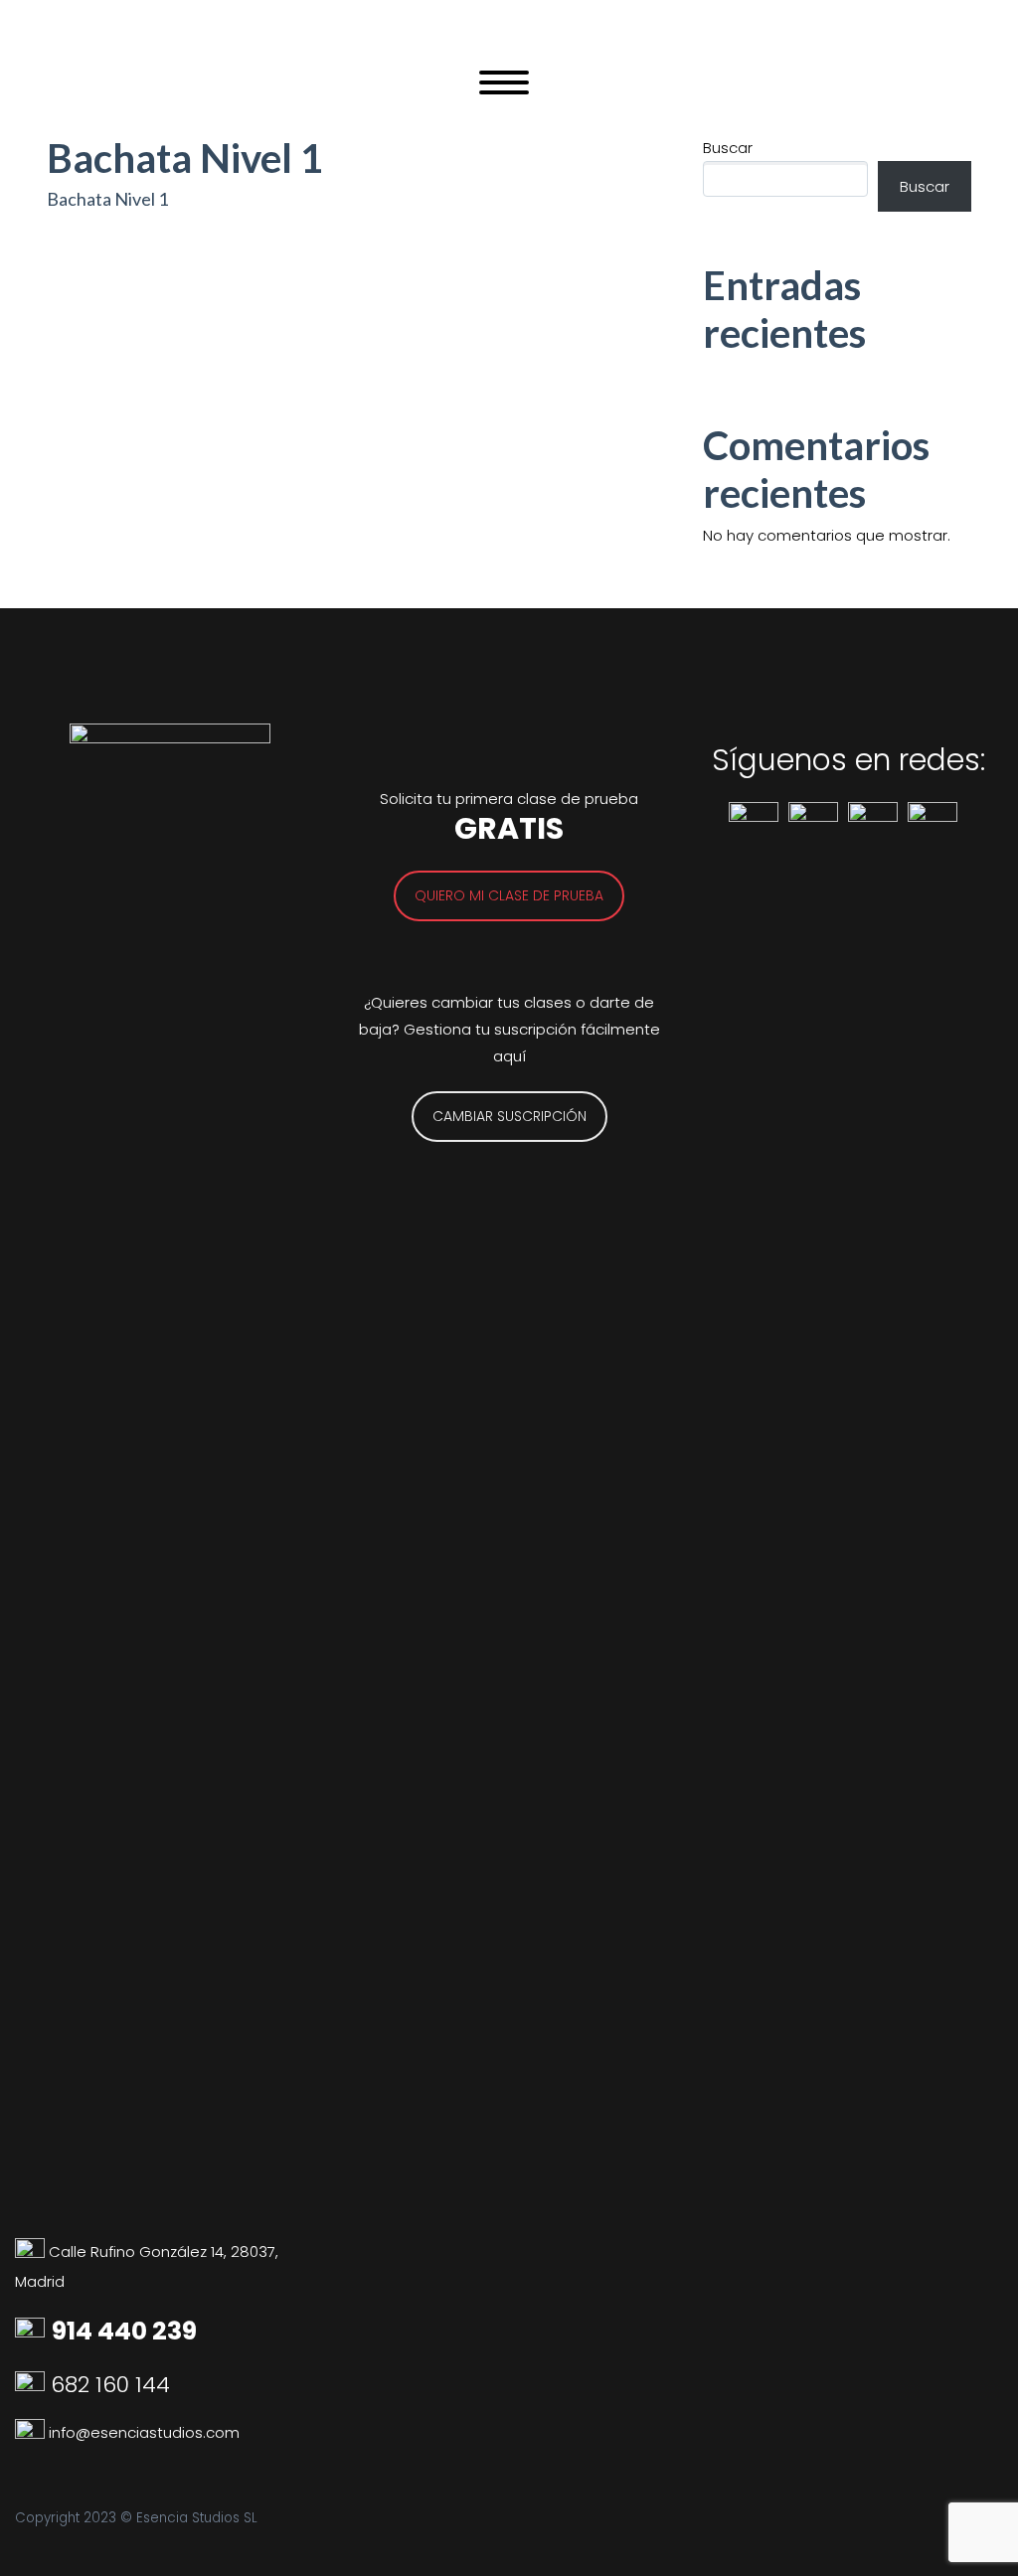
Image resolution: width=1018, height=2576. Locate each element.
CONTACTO (920, 105)
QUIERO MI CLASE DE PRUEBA (509, 895)
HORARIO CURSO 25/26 (118, 105)
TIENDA (445, 105)
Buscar (925, 186)
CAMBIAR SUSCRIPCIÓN (509, 1116)
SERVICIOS (798, 105)
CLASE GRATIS (669, 105)
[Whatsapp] (32, 2432)
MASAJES (545, 105)
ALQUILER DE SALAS (312, 105)
